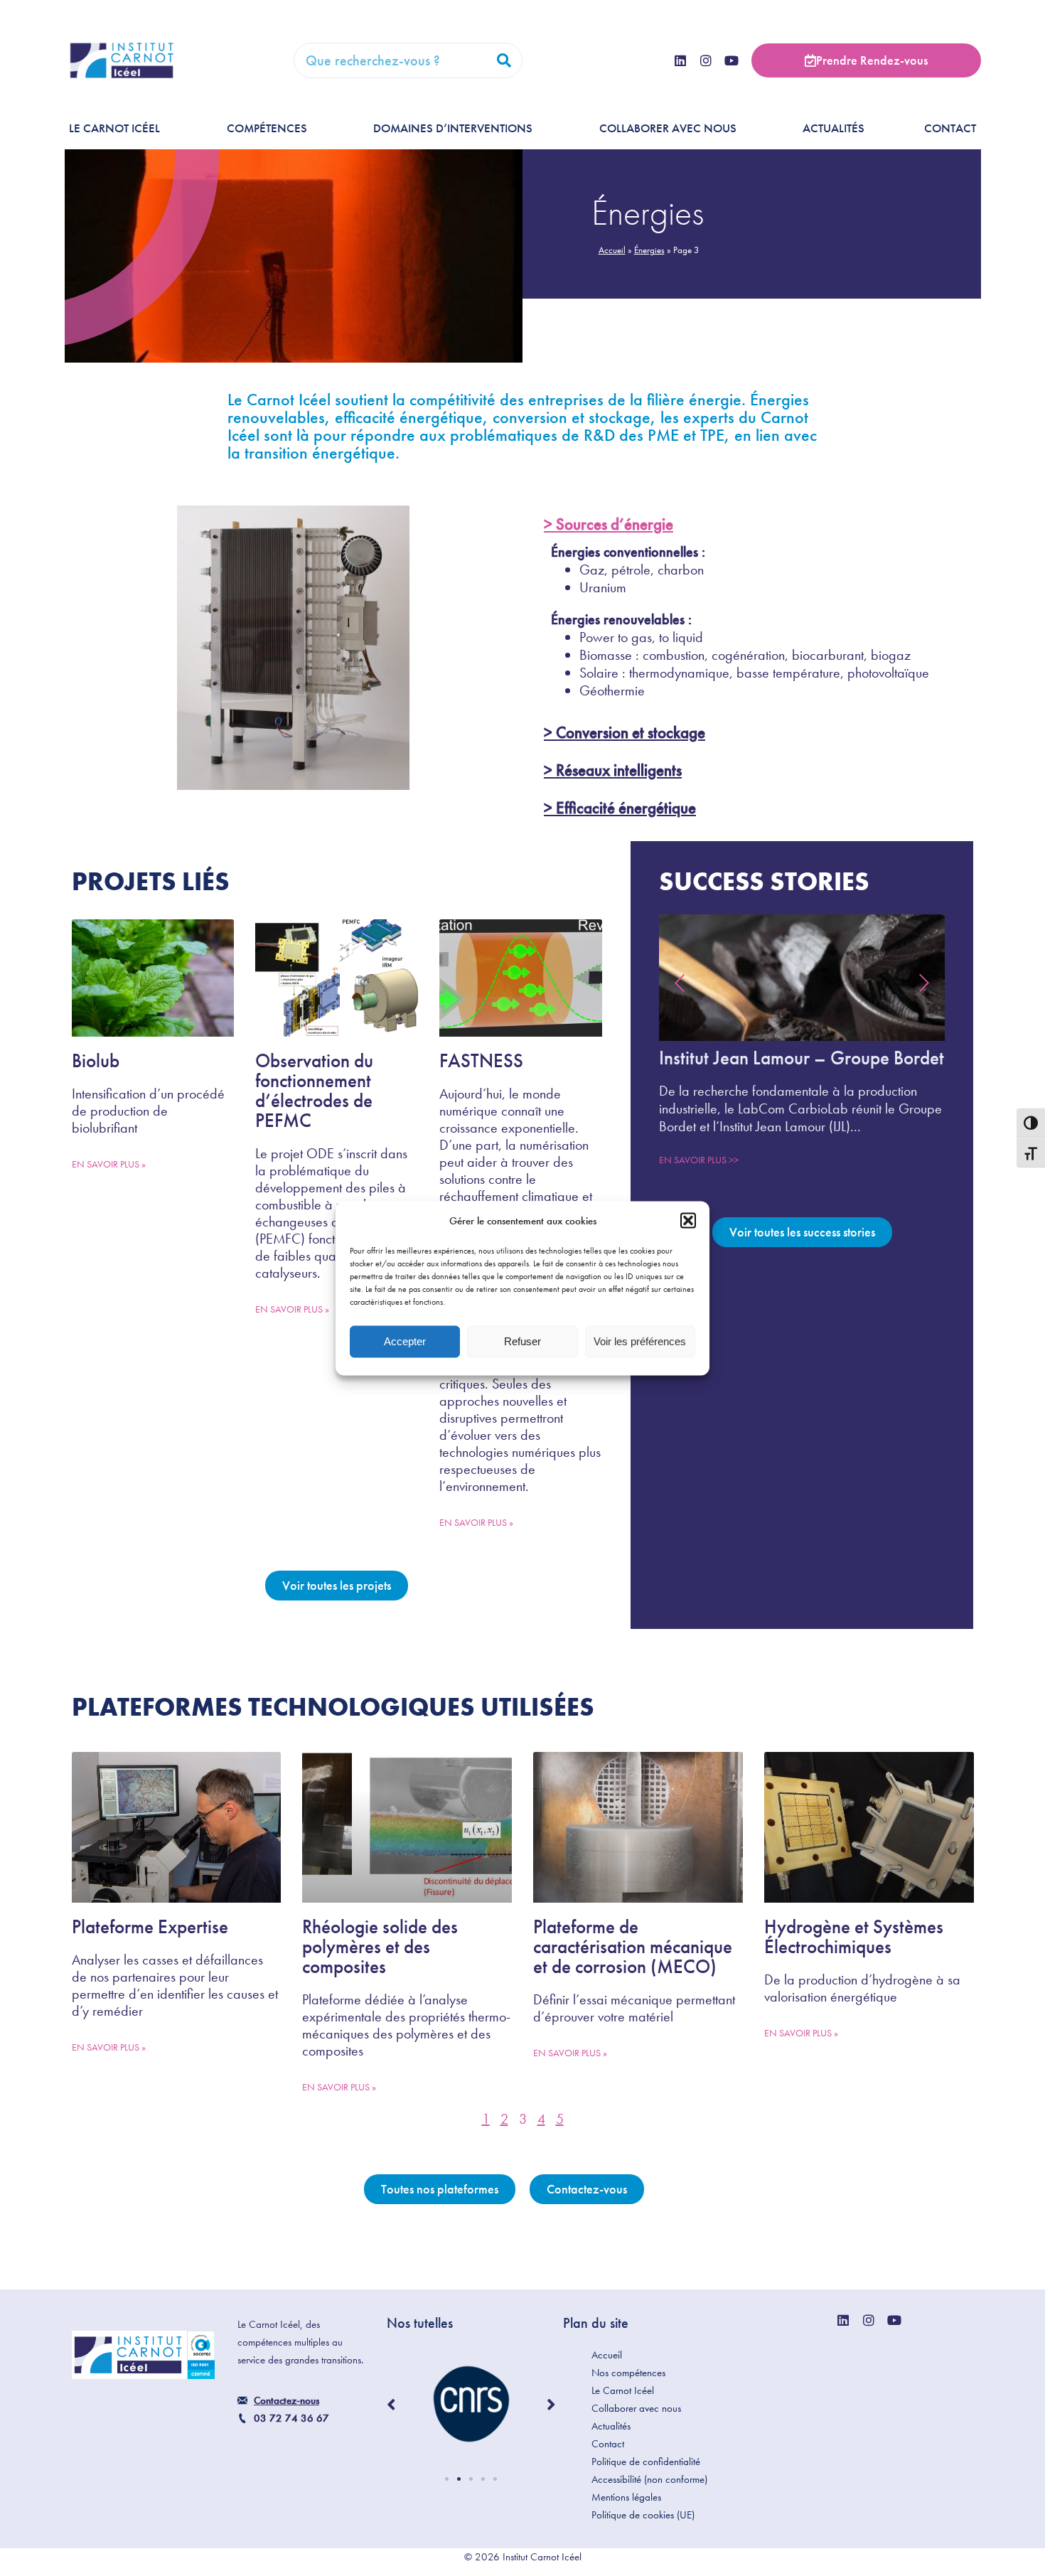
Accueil (612, 250)
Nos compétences (628, 2373)
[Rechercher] (504, 60)
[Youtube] (731, 60)
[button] (688, 1221)
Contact (950, 128)
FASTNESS (481, 1060)
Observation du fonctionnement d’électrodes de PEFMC (314, 1090)
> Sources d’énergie (609, 524)
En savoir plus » (109, 1164)
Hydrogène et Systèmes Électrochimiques (854, 1936)
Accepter (405, 1341)
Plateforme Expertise (150, 1926)
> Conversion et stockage (625, 732)
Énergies (649, 250)
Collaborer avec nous (668, 128)
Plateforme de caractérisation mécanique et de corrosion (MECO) (633, 1946)
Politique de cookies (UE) (643, 2515)
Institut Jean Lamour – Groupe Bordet (802, 1058)
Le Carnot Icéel (114, 128)
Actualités (834, 128)
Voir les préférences (640, 1341)
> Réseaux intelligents (613, 770)
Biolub (96, 1060)
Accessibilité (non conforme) (649, 2479)
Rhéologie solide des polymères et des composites (380, 1946)
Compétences (267, 128)
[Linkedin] (680, 60)
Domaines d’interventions (453, 128)
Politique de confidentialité (646, 2462)
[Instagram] (706, 60)
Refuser (522, 1341)
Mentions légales (626, 2497)
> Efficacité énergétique (620, 808)
